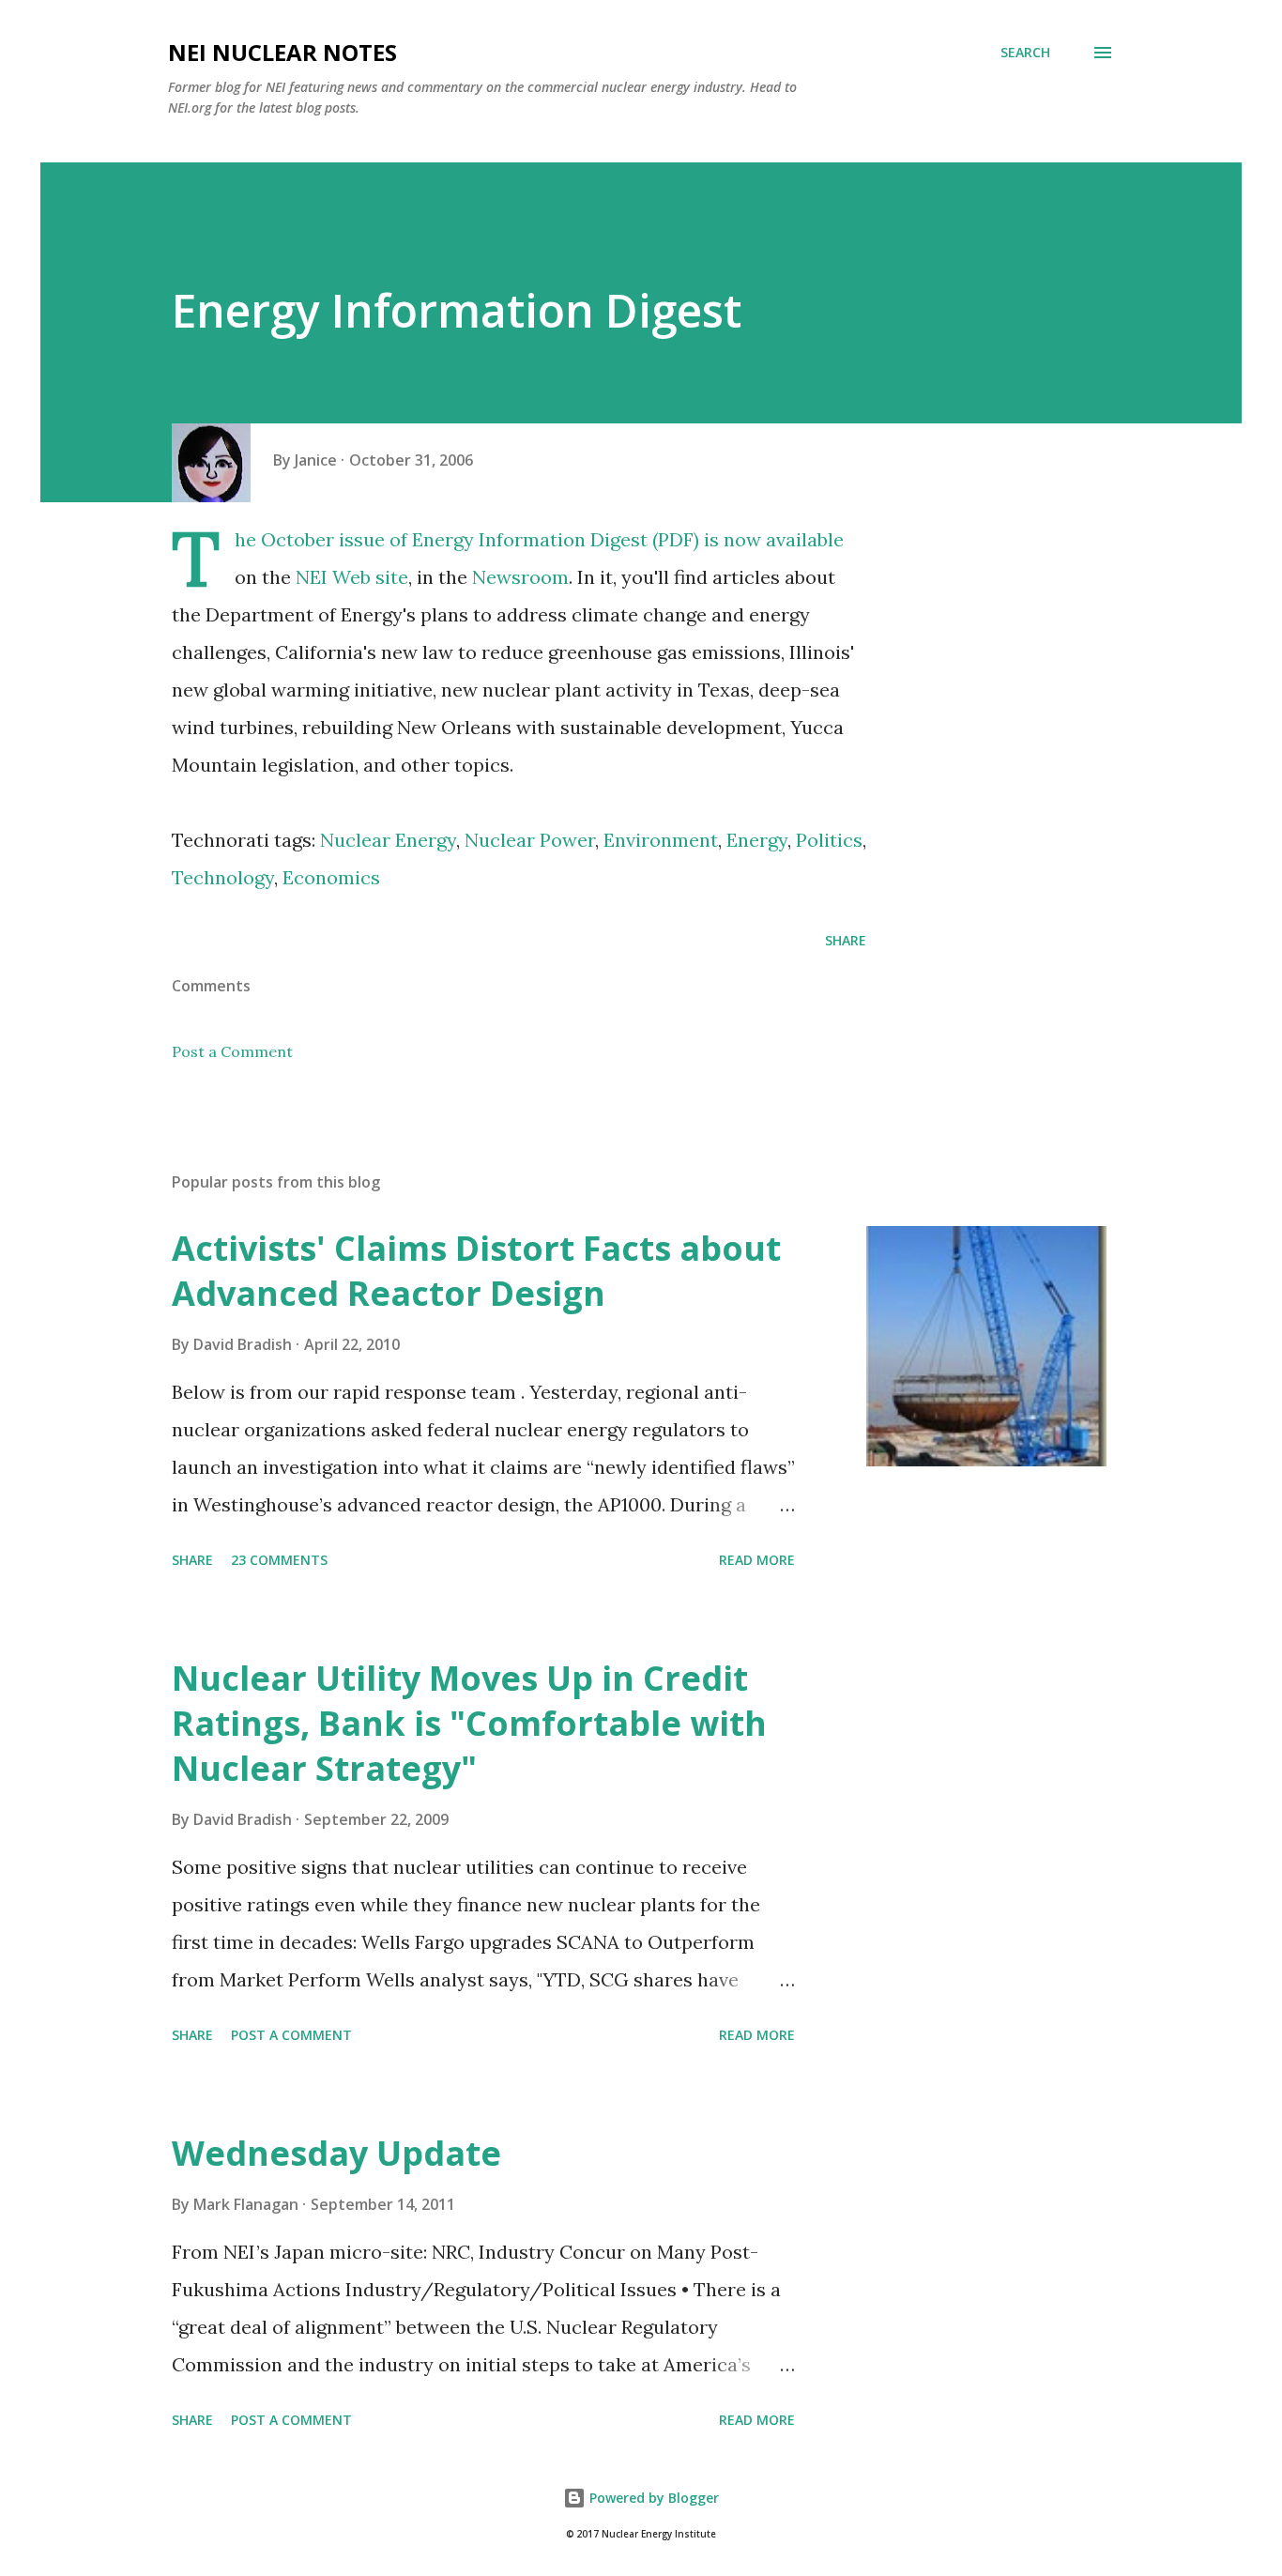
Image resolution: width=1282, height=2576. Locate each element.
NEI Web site (352, 577)
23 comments (279, 1560)
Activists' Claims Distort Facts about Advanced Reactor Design (476, 1271)
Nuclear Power (530, 840)
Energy (757, 840)
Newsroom (520, 577)
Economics (331, 877)
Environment (661, 840)
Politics (829, 840)
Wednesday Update (336, 2153)
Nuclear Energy (388, 840)
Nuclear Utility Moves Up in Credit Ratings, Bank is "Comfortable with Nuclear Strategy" (469, 1723)
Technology (223, 877)
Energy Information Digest (530, 539)
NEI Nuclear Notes (282, 52)
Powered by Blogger (652, 2498)
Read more (757, 1560)
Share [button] (846, 940)
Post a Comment (232, 1051)
